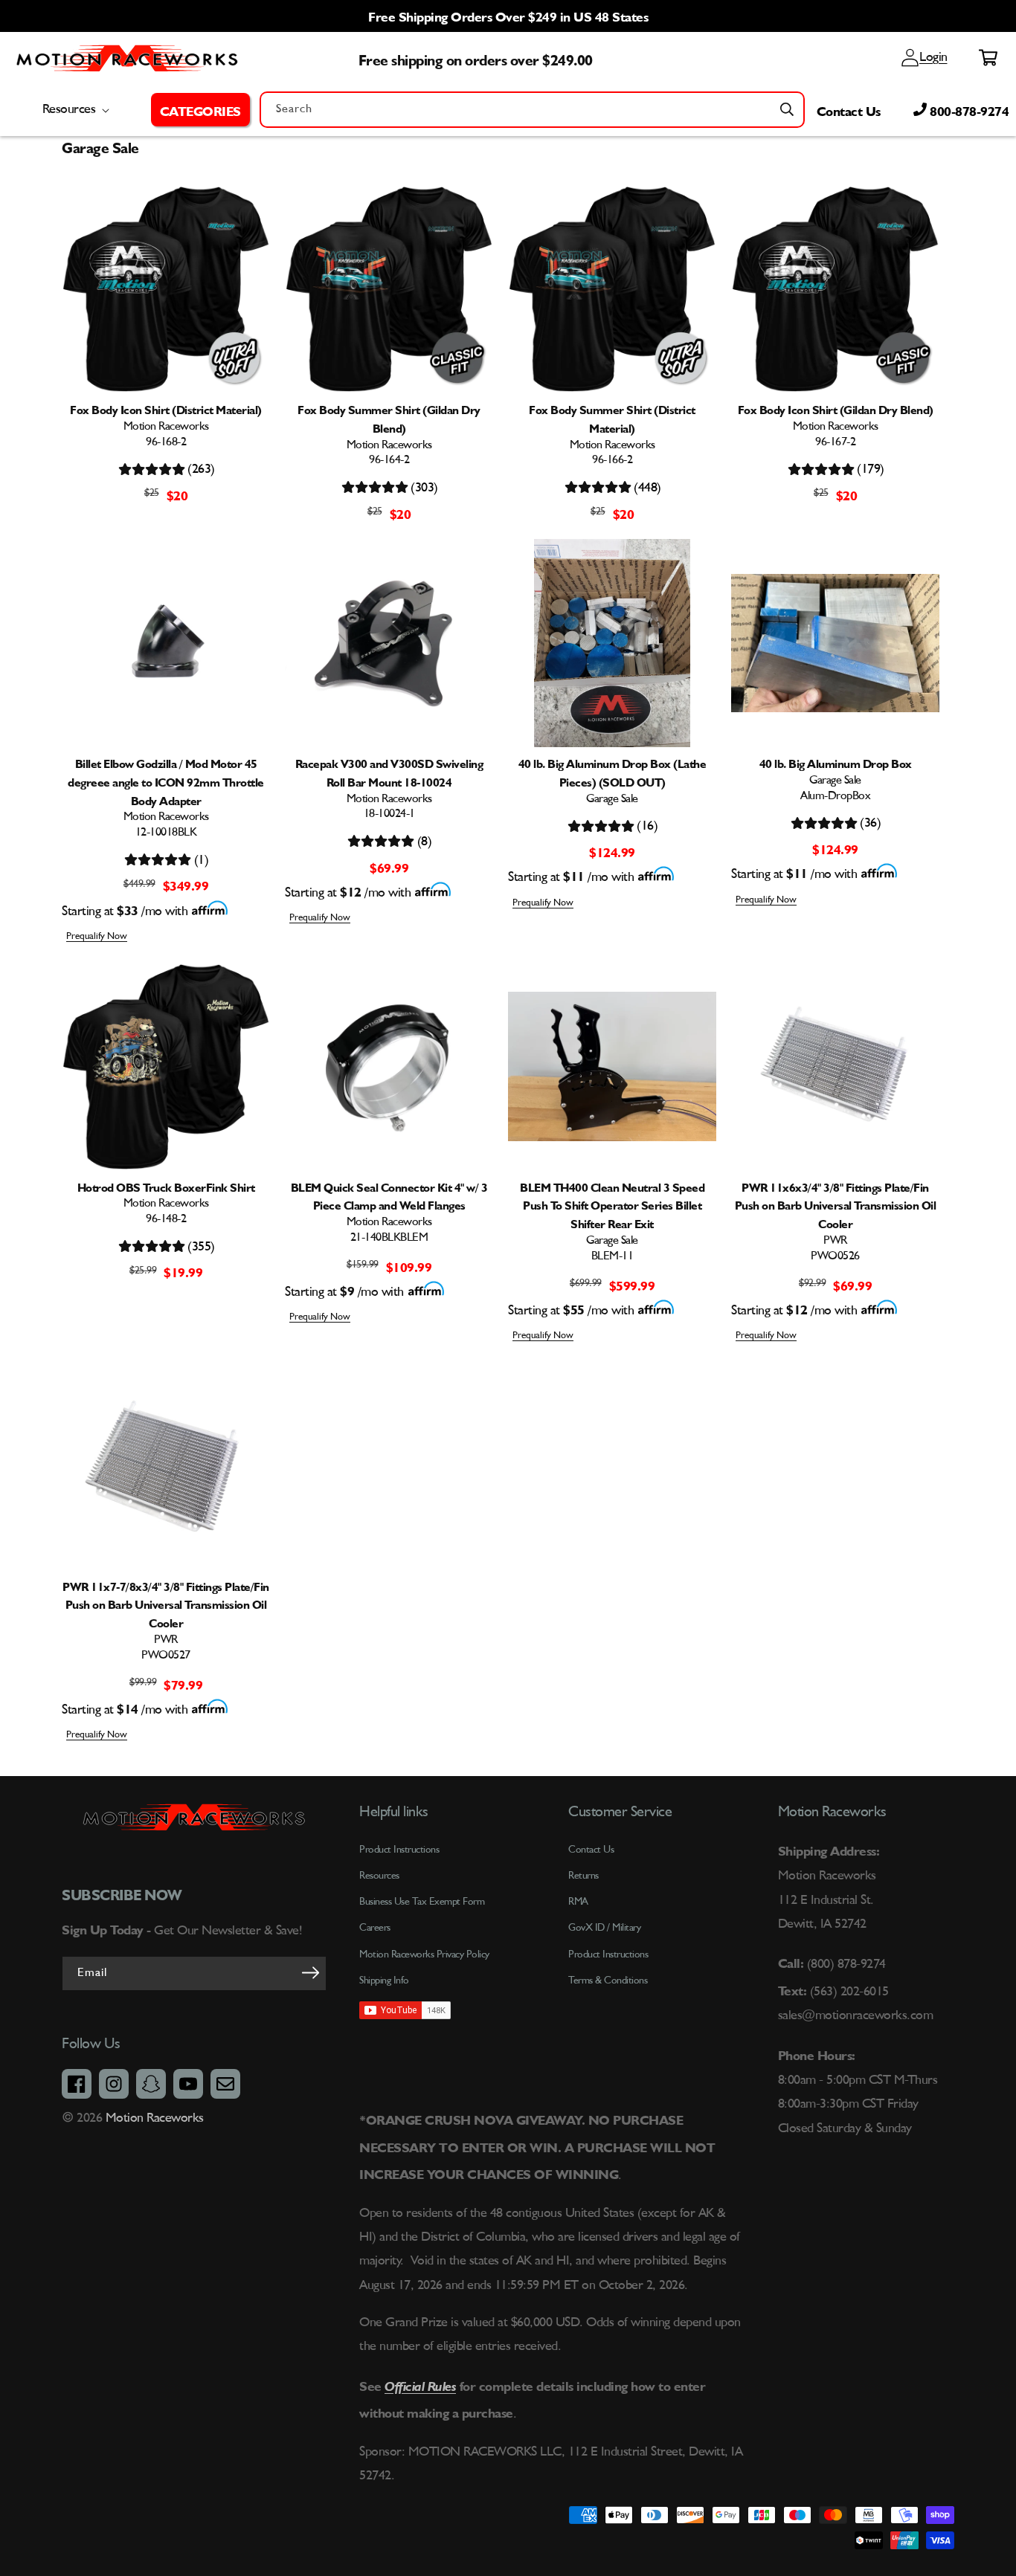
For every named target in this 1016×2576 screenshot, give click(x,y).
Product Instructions (608, 1954)
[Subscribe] (310, 1972)
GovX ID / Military (604, 1928)
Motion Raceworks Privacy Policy (424, 1954)
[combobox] (532, 110)
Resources (379, 1876)
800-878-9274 (968, 109)
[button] (200, 109)
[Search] (787, 109)
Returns (583, 1876)
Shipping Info (384, 1981)
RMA (578, 1902)
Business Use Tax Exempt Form (422, 1902)
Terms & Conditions (608, 1981)
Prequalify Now (97, 936)
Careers (375, 1928)
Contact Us (849, 109)
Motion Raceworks (155, 2118)
